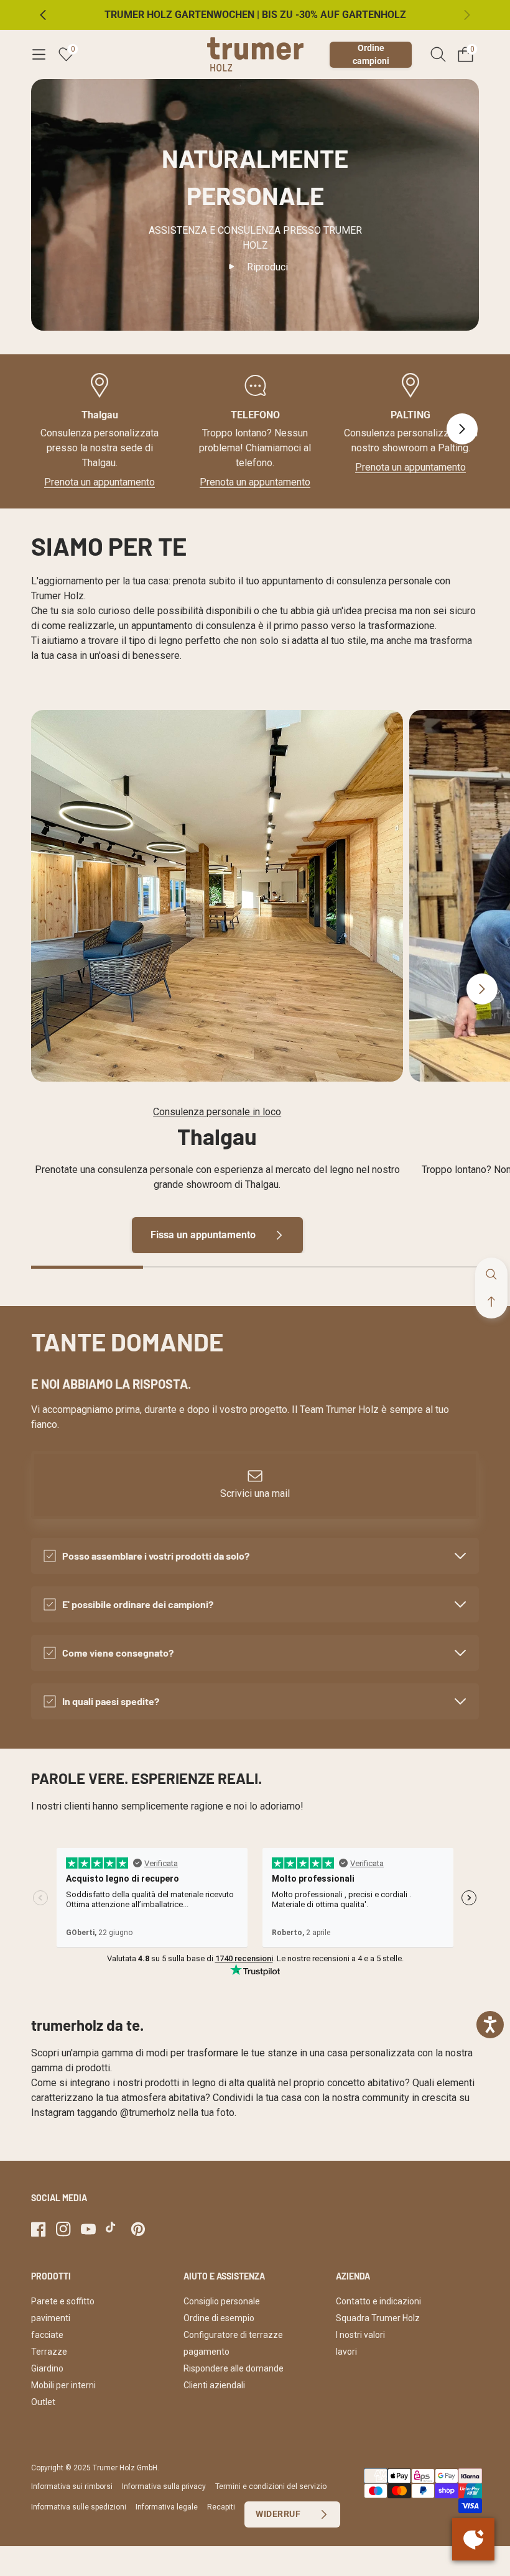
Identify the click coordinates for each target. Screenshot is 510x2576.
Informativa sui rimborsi (72, 2486)
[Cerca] (438, 54)
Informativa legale (167, 2507)
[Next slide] (462, 429)
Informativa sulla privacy (164, 2486)
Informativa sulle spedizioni (79, 2507)
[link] (217, 896)
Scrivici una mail (255, 1493)
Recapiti (221, 2507)
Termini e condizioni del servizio (271, 2486)
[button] (39, 55)
